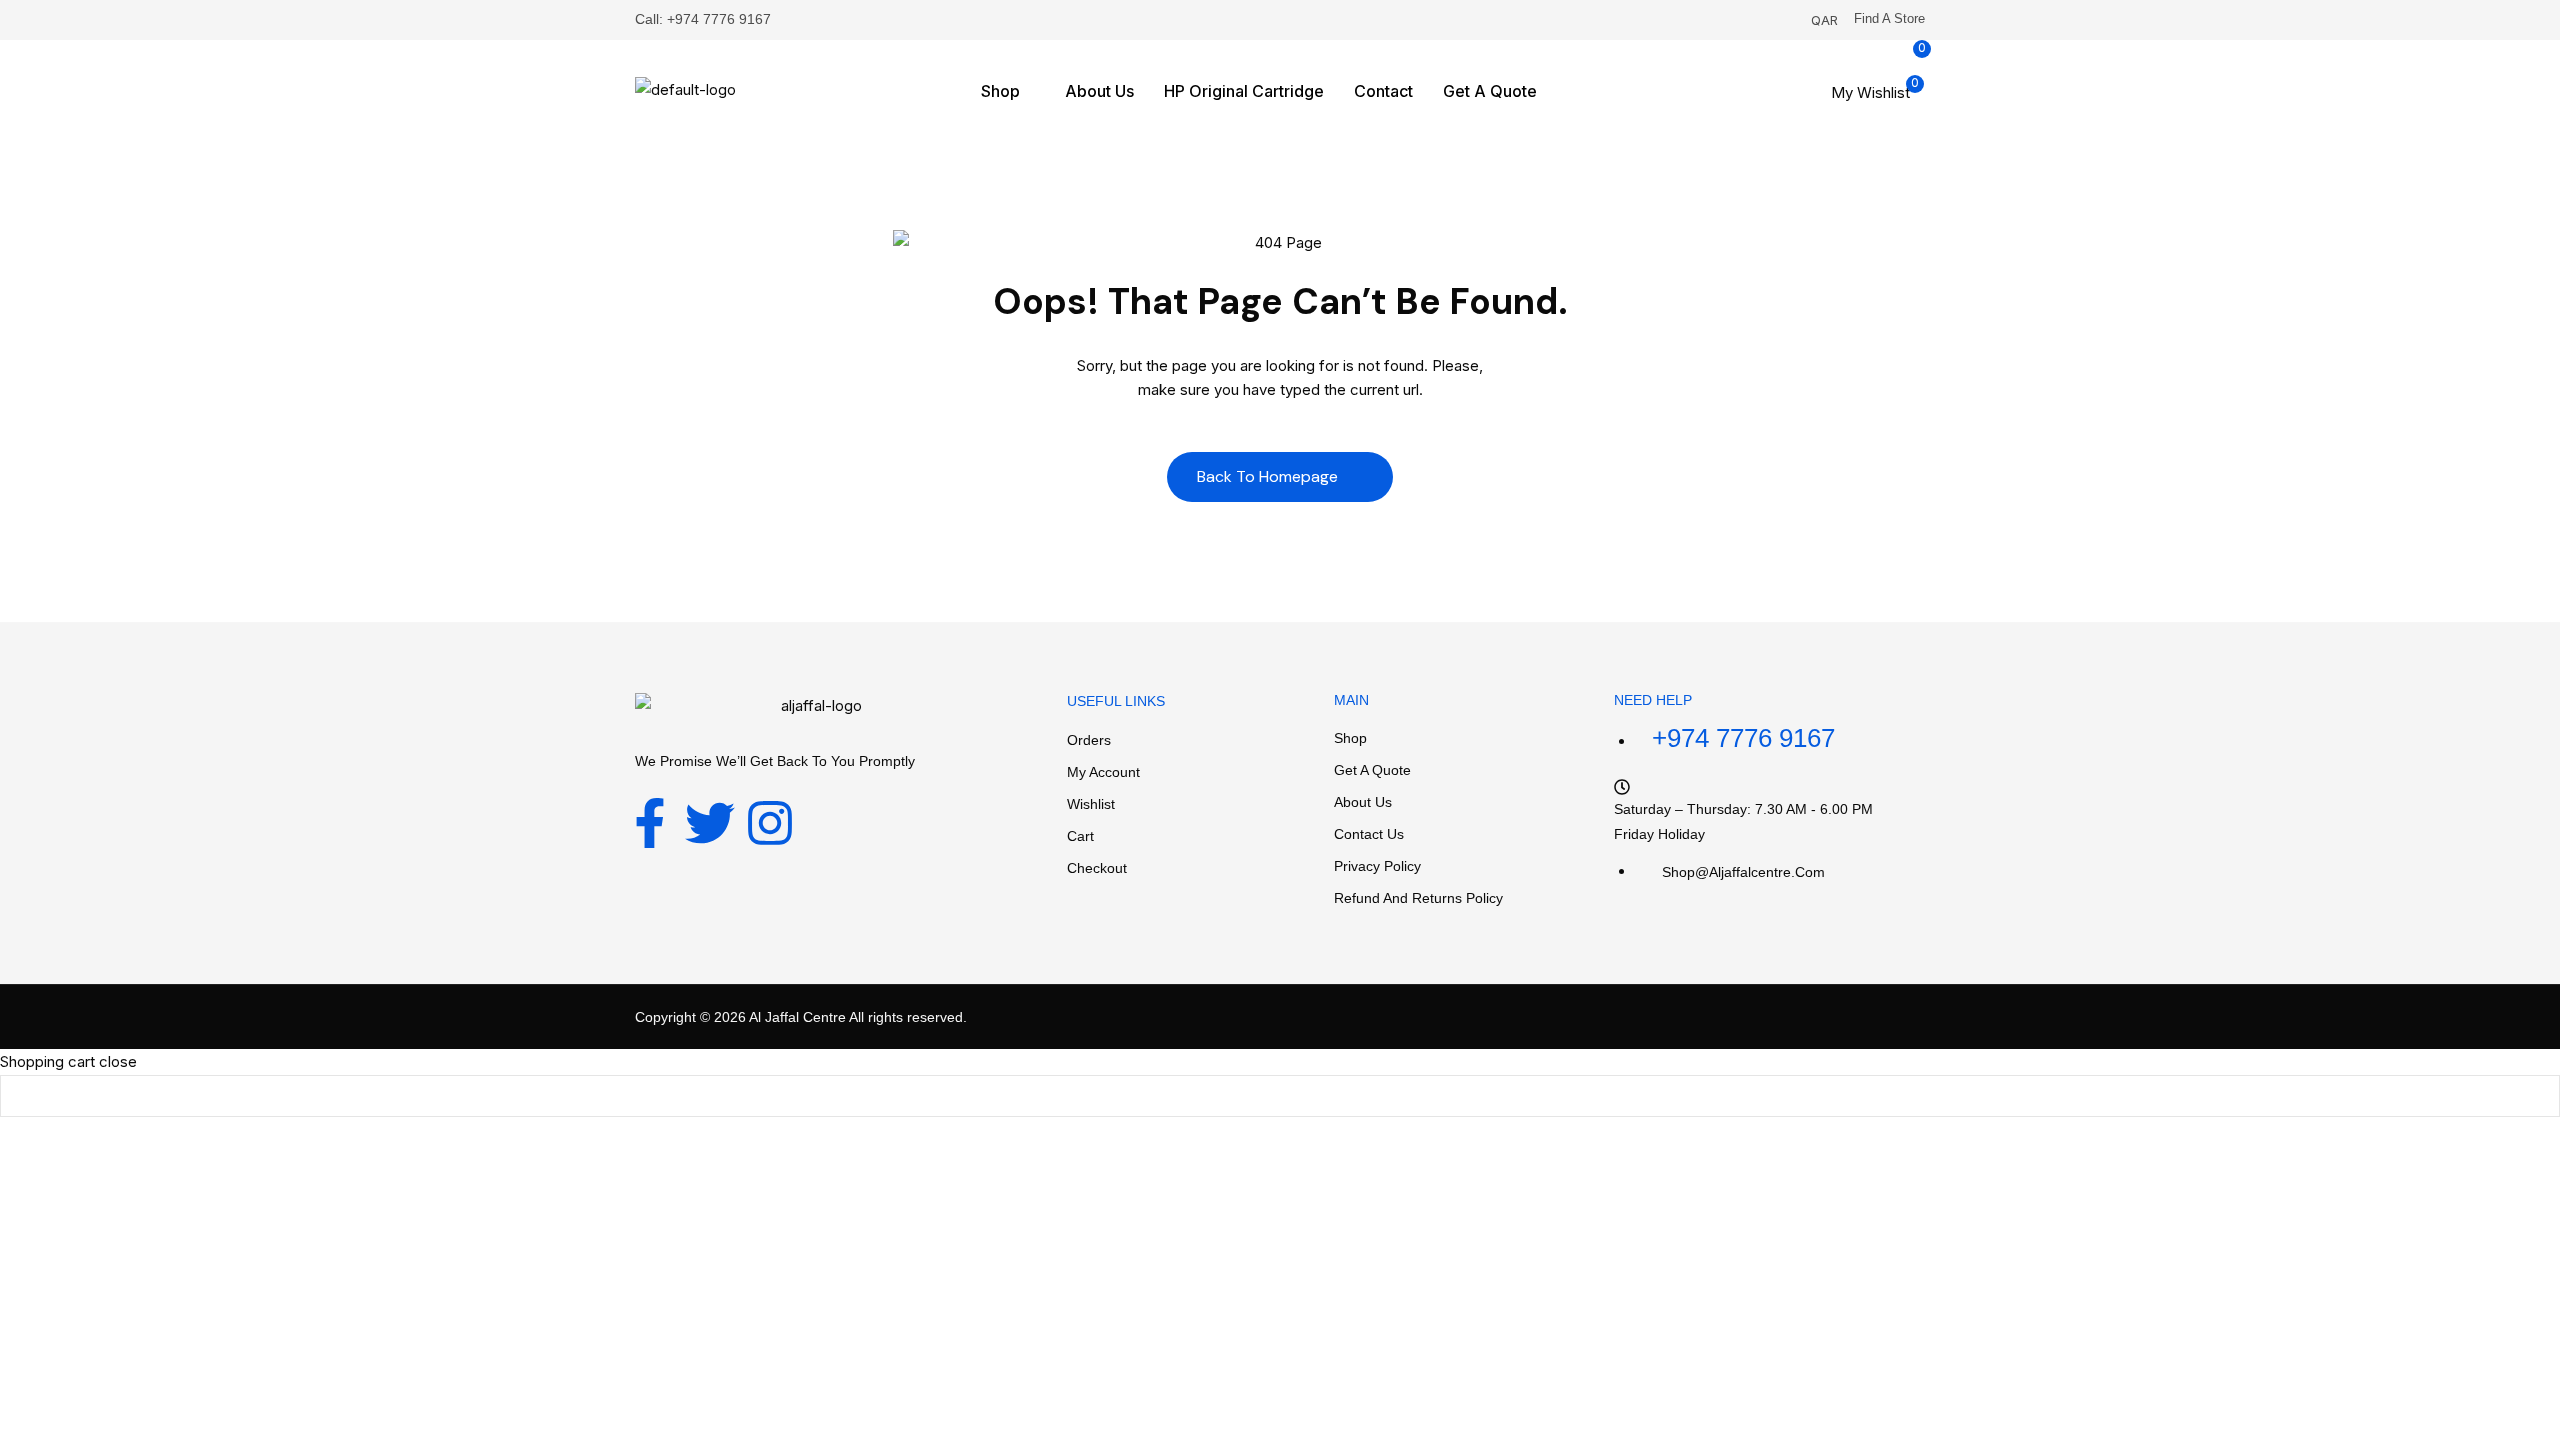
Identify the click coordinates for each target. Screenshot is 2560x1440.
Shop (1350, 738)
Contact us (1369, 834)
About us (1363, 802)
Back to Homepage (1269, 476)
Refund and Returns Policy (1418, 898)
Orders (1089, 740)
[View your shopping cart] (1822, 119)
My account (1103, 772)
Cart (1080, 836)
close (118, 1061)
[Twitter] (710, 823)
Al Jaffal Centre (796, 1017)
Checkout (1097, 868)
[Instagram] (770, 823)
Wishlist (1091, 804)
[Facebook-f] (650, 823)
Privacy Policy (1377, 866)
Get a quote (1372, 770)
